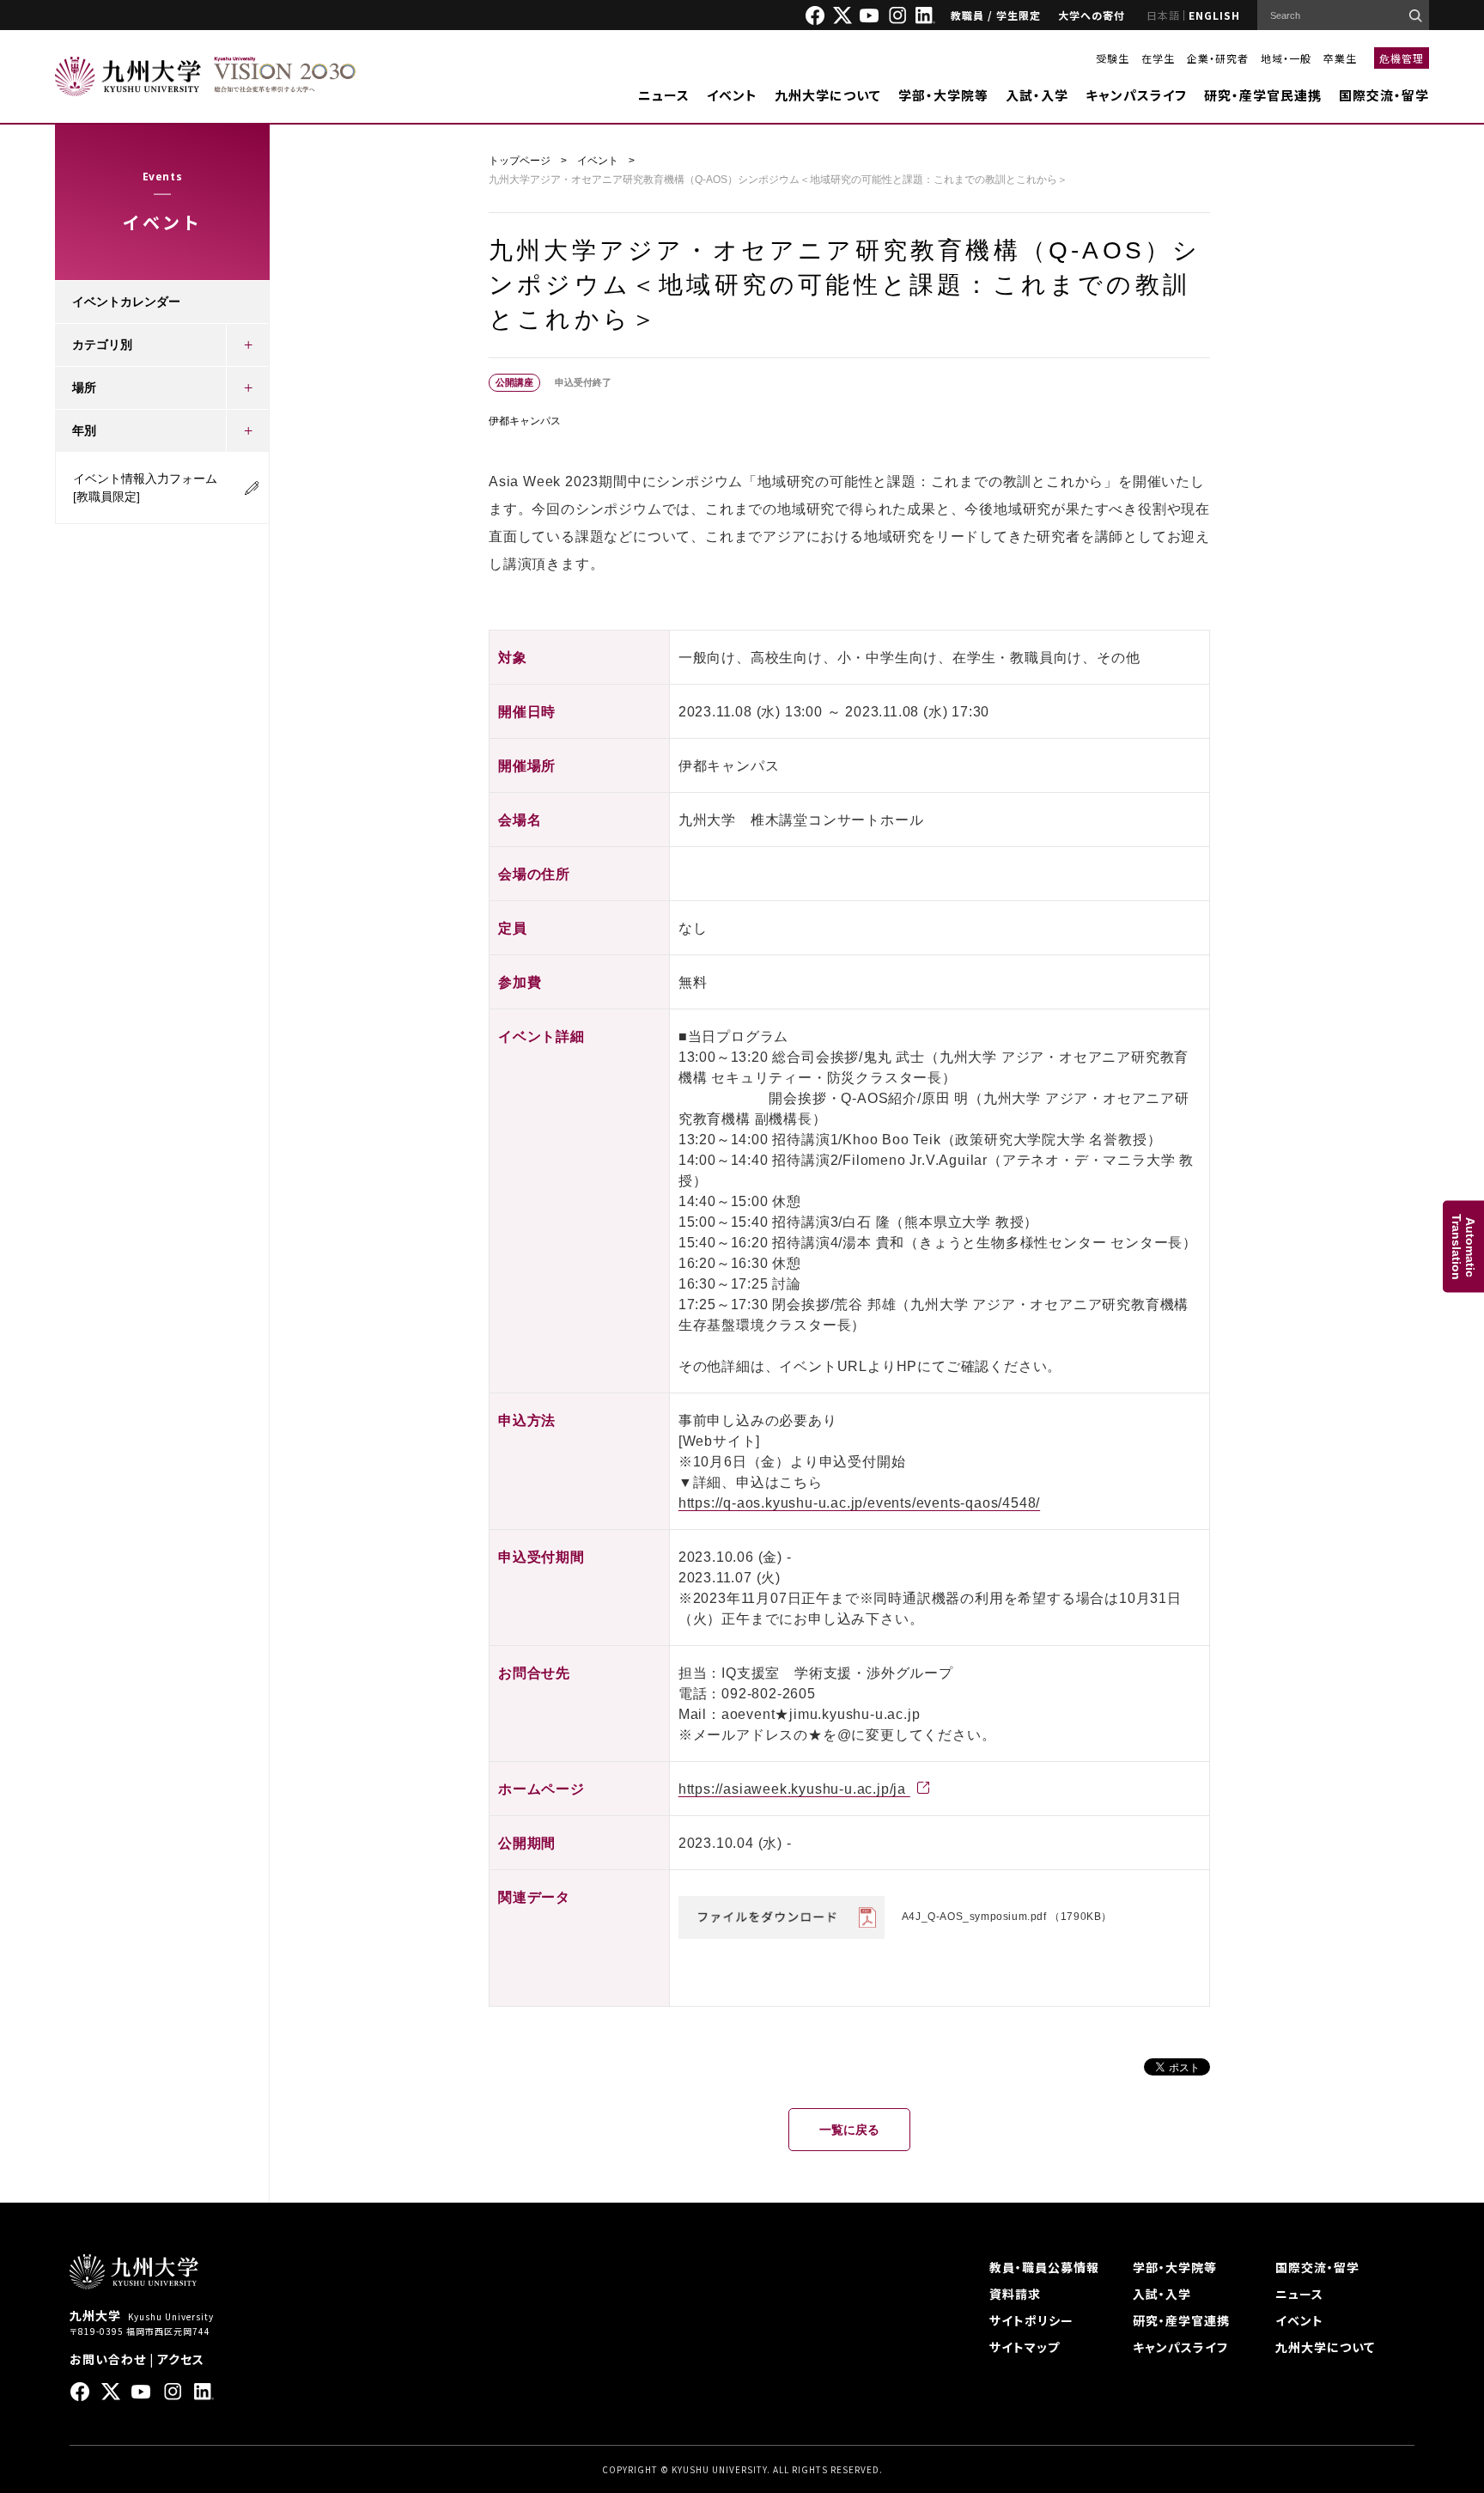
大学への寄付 (1092, 15)
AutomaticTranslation (1463, 1247)
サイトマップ (1025, 2347)
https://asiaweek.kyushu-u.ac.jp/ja (794, 1789)
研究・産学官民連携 (1263, 95)
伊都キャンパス (525, 421)
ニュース (664, 95)
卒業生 (1340, 58)
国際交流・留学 (1384, 95)
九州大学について (828, 95)
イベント (732, 95)
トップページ (520, 161)
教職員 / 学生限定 (996, 15)
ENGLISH (1214, 15)
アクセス (181, 2359)
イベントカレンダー (126, 302)
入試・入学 (1037, 95)
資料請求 (1015, 2294)
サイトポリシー (1031, 2320)
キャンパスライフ (1136, 95)
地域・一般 (1286, 58)
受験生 (1113, 58)
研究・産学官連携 (1181, 2320)
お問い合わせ (108, 2359)
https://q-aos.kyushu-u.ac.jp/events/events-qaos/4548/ (859, 1503)
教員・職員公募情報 (1044, 2267)
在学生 (1158, 58)
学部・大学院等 (943, 95)
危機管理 (1402, 58)
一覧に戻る (849, 2130)
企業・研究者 (1218, 58)
